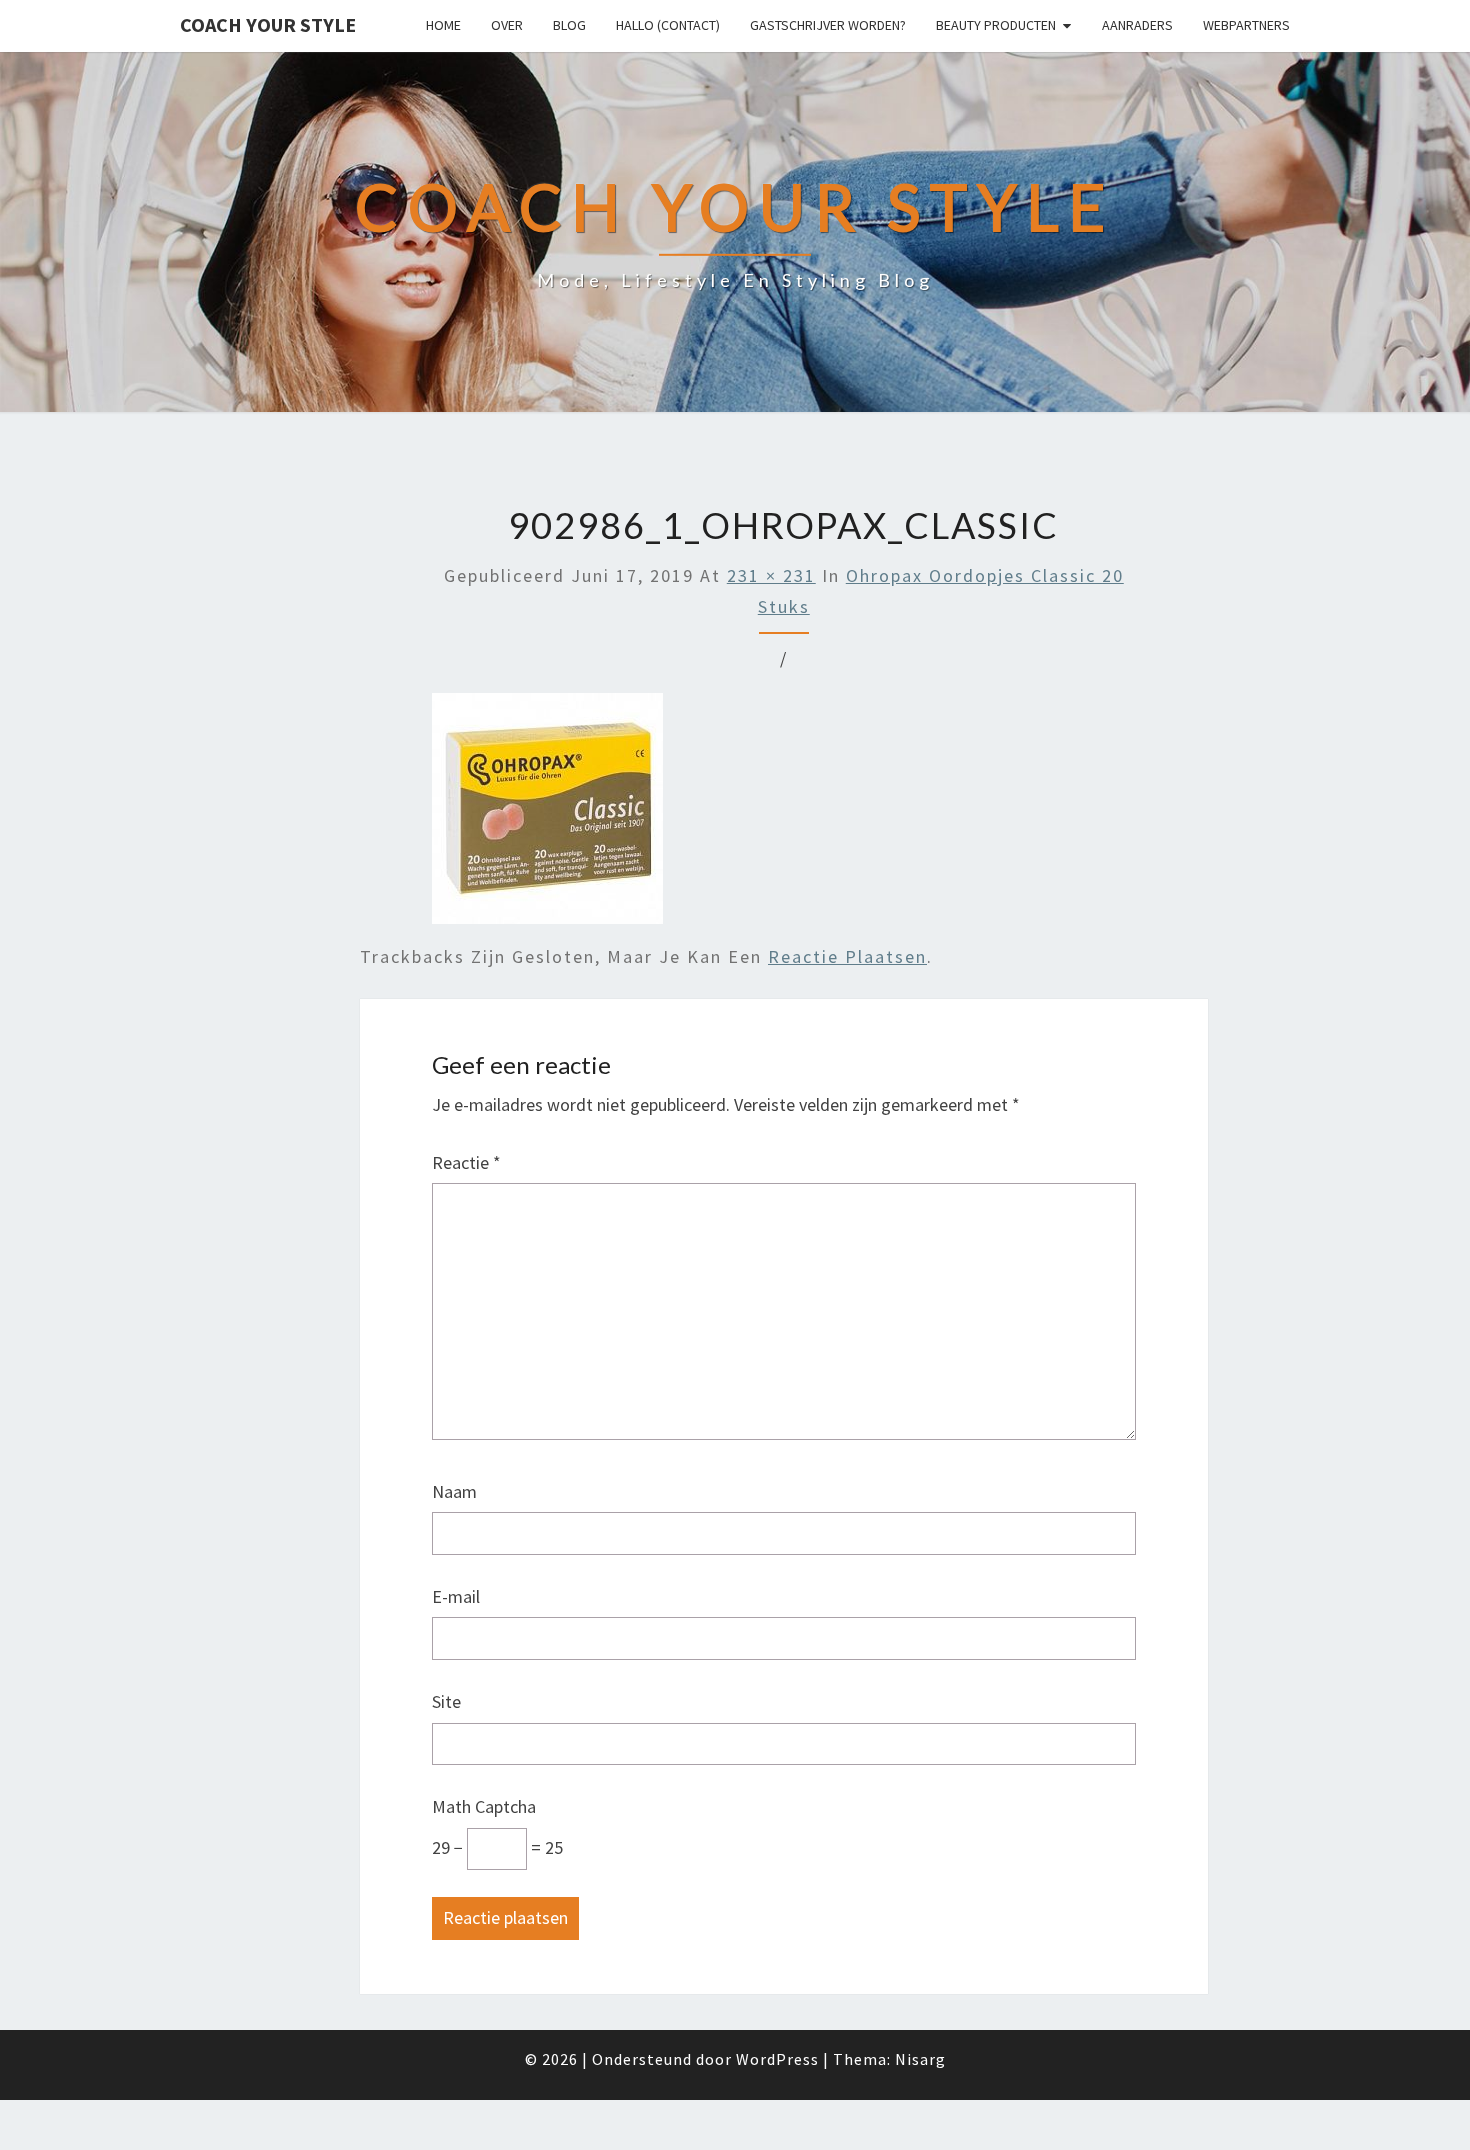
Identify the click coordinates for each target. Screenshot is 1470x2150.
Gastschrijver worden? (828, 25)
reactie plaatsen (847, 956)
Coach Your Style (268, 24)
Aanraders (1137, 25)
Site (446, 1701)
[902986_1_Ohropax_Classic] (547, 815)
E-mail (456, 1596)
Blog (569, 25)
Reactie (466, 1162)
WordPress (777, 2059)
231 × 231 (771, 575)
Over (507, 25)
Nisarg (920, 2059)
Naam (454, 1491)
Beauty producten (996, 25)
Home (443, 25)
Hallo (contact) (668, 25)
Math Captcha (484, 1806)
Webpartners (1246, 25)
